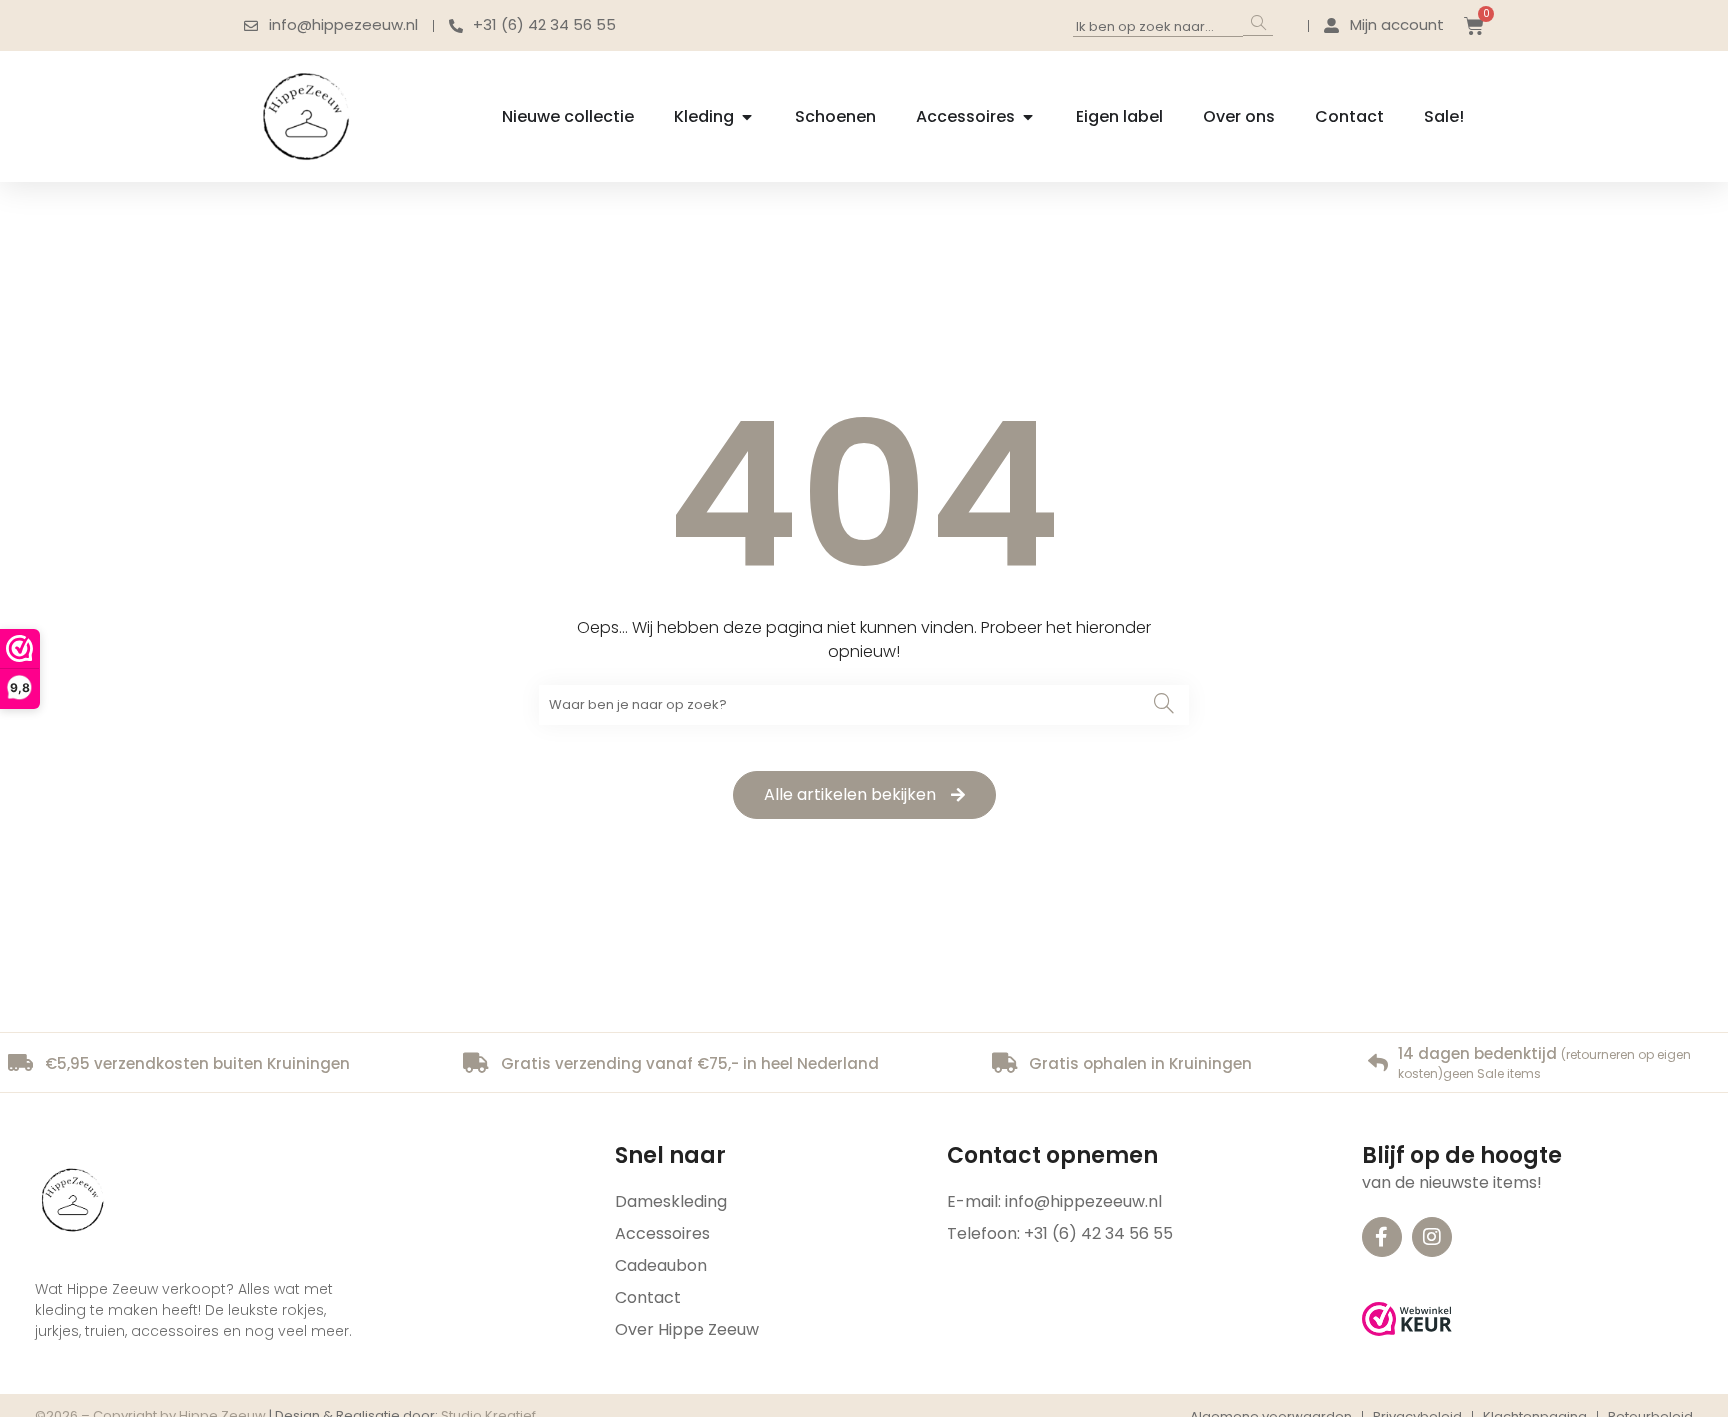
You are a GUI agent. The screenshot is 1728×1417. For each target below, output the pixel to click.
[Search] (1258, 24)
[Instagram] (1432, 1237)
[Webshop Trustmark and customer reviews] (1407, 1319)
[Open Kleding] (747, 117)
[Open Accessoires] (1028, 117)
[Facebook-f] (1382, 1237)
